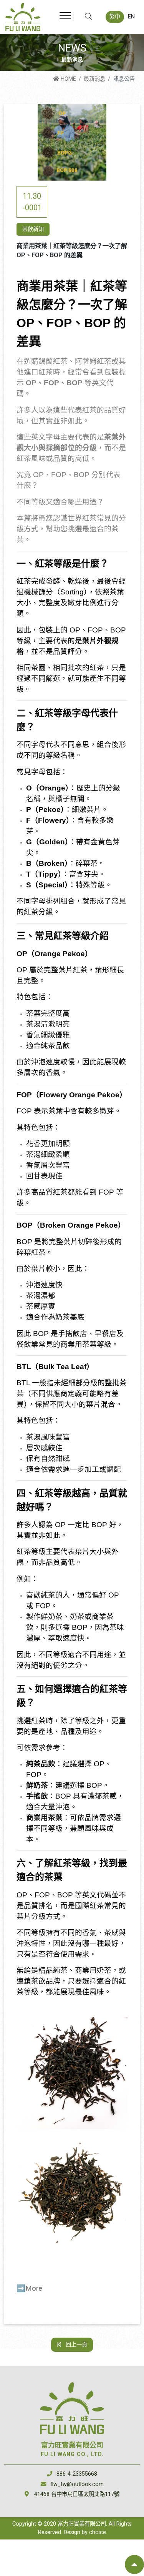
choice (98, 2532)
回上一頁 (76, 2345)
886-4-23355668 (77, 2474)
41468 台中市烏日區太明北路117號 (77, 2494)
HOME (68, 79)
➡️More (29, 2288)
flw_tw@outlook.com (77, 2484)
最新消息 (94, 79)
